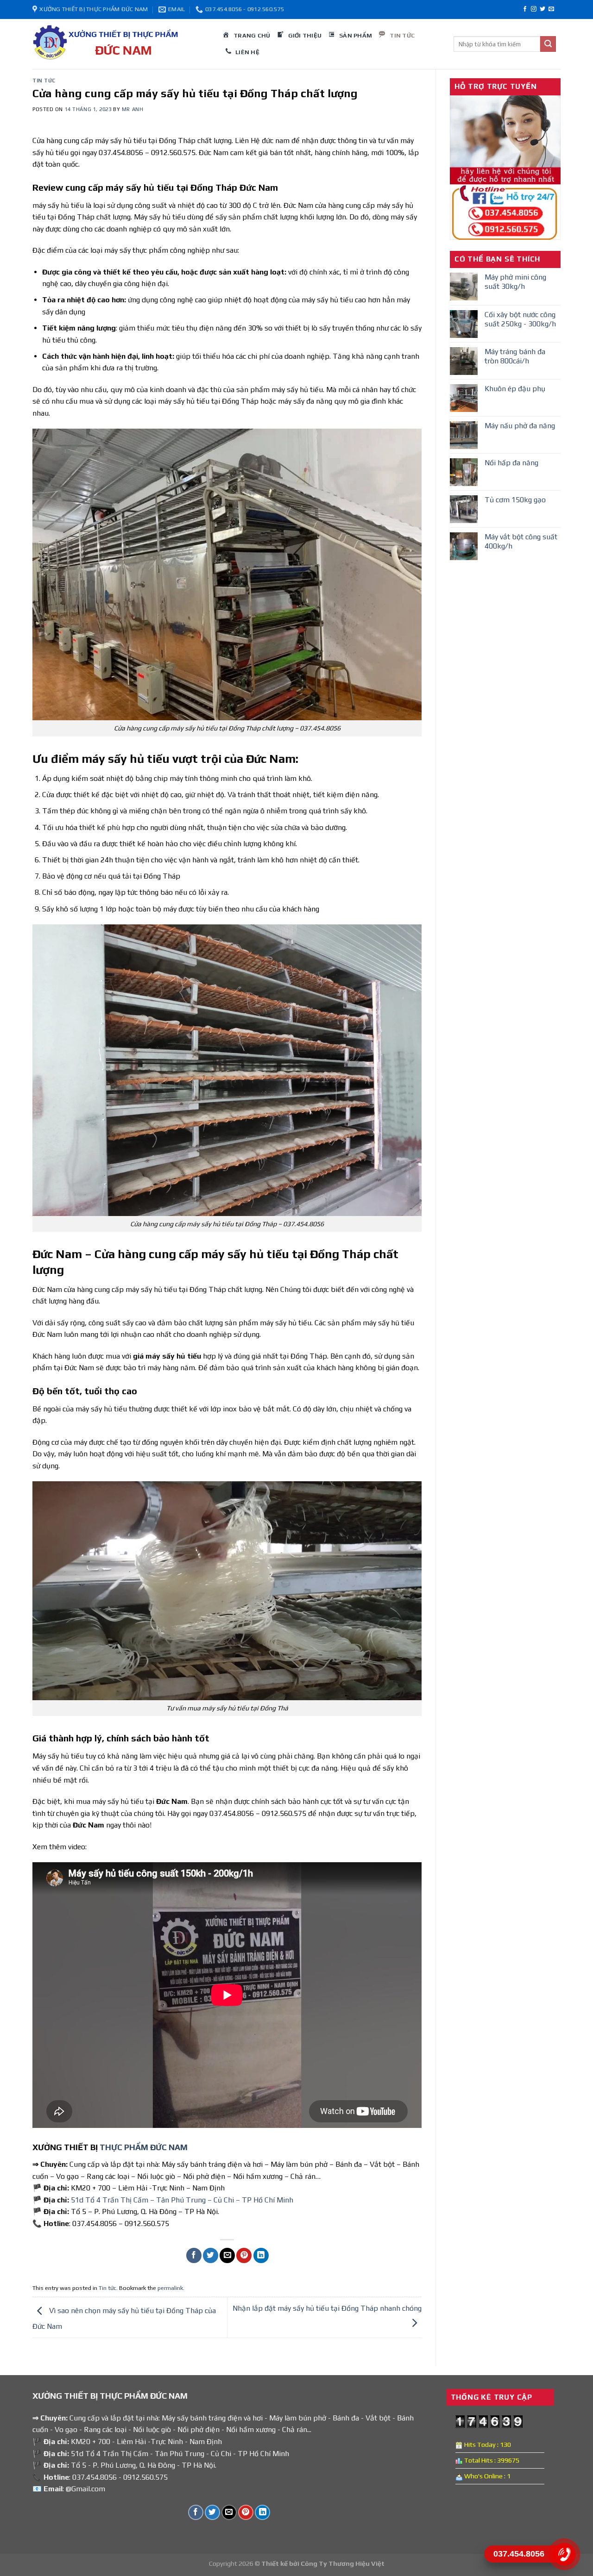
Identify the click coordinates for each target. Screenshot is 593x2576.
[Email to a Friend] (227, 2255)
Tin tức (44, 81)
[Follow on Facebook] (525, 9)
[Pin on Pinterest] (244, 2255)
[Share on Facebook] (194, 2255)
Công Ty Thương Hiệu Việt (343, 2564)
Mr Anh (132, 109)
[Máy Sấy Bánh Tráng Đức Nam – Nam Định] (120, 44)
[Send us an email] (551, 9)
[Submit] (548, 44)
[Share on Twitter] (211, 2255)
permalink (170, 2288)
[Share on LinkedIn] (261, 2255)
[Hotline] (564, 2554)
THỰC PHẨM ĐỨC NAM (144, 2147)
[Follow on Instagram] (534, 9)
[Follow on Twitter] (543, 9)
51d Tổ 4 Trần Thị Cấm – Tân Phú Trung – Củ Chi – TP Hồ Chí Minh (182, 2200)
